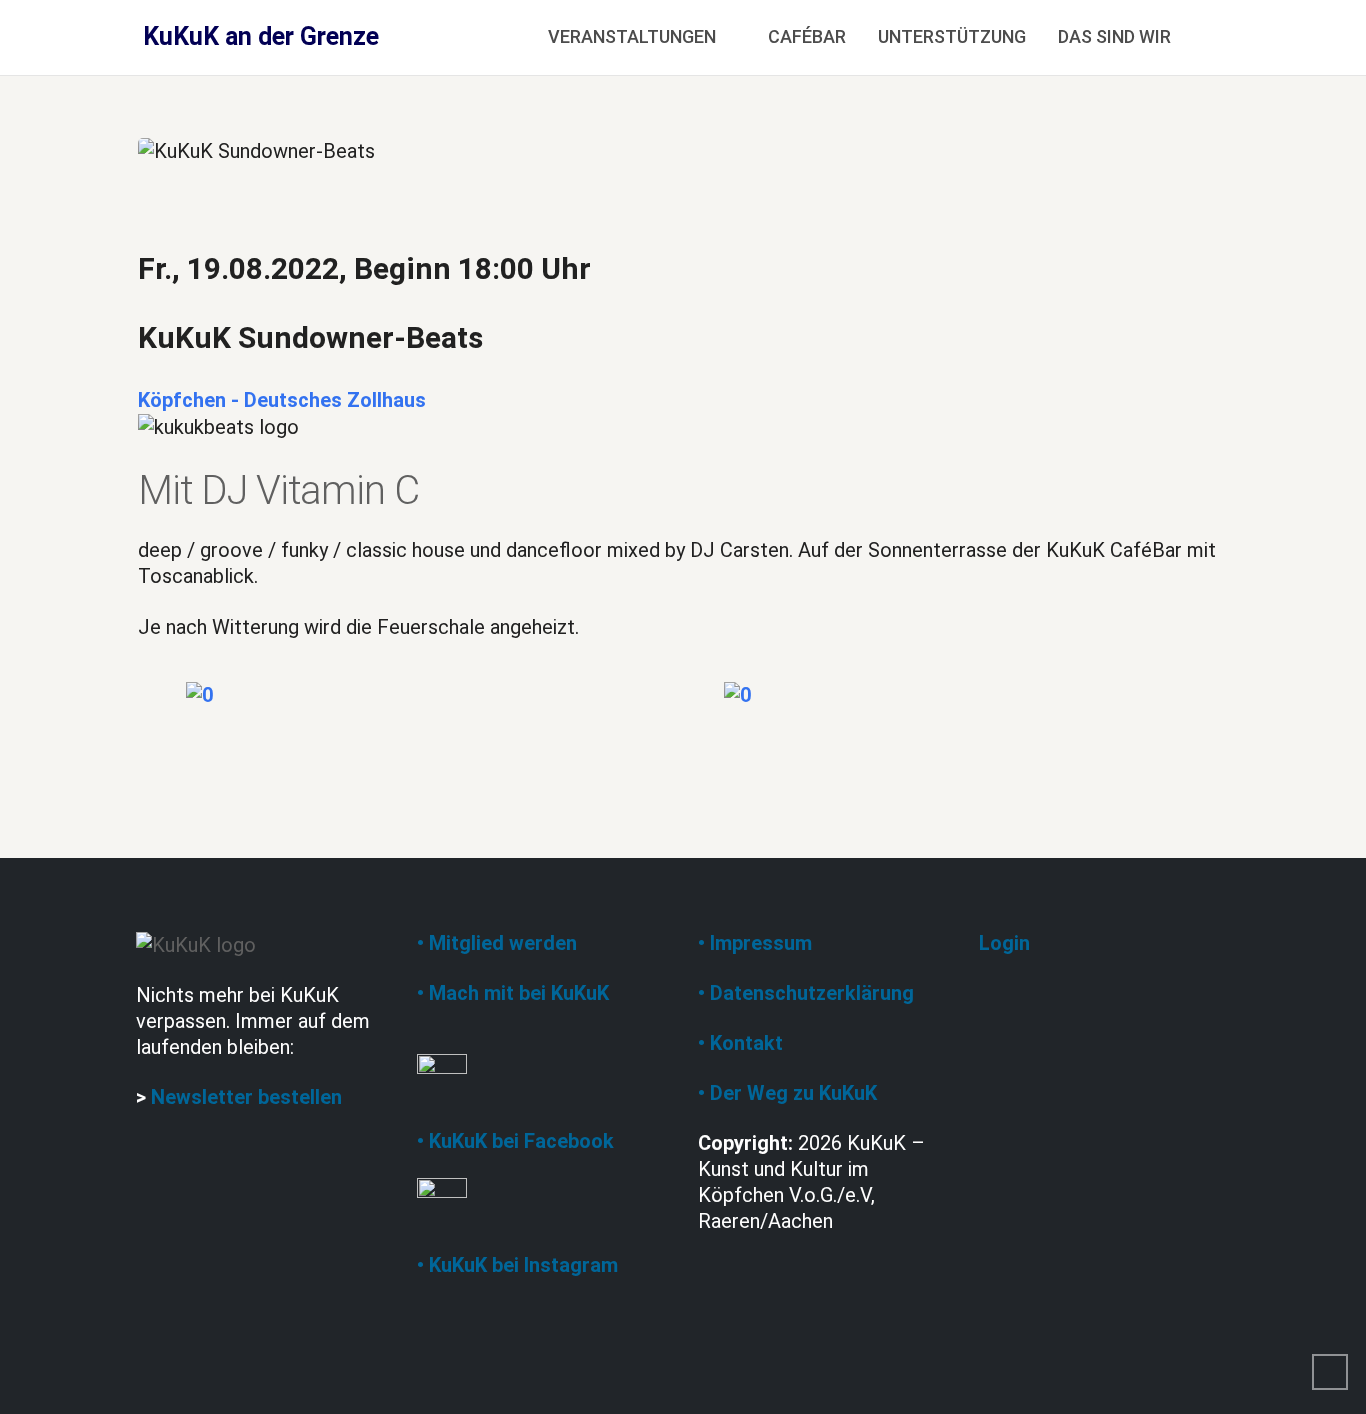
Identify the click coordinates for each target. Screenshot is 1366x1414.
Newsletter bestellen (246, 1097)
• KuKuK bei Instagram (517, 1265)
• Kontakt (740, 1043)
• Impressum (755, 943)
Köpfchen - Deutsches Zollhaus (282, 400)
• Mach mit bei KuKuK (513, 993)
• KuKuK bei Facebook (515, 1141)
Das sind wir (1114, 36)
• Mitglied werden (497, 943)
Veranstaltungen (632, 36)
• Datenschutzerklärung (806, 993)
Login (1004, 943)
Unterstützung (952, 36)
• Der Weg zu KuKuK (787, 1093)
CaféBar (807, 36)
